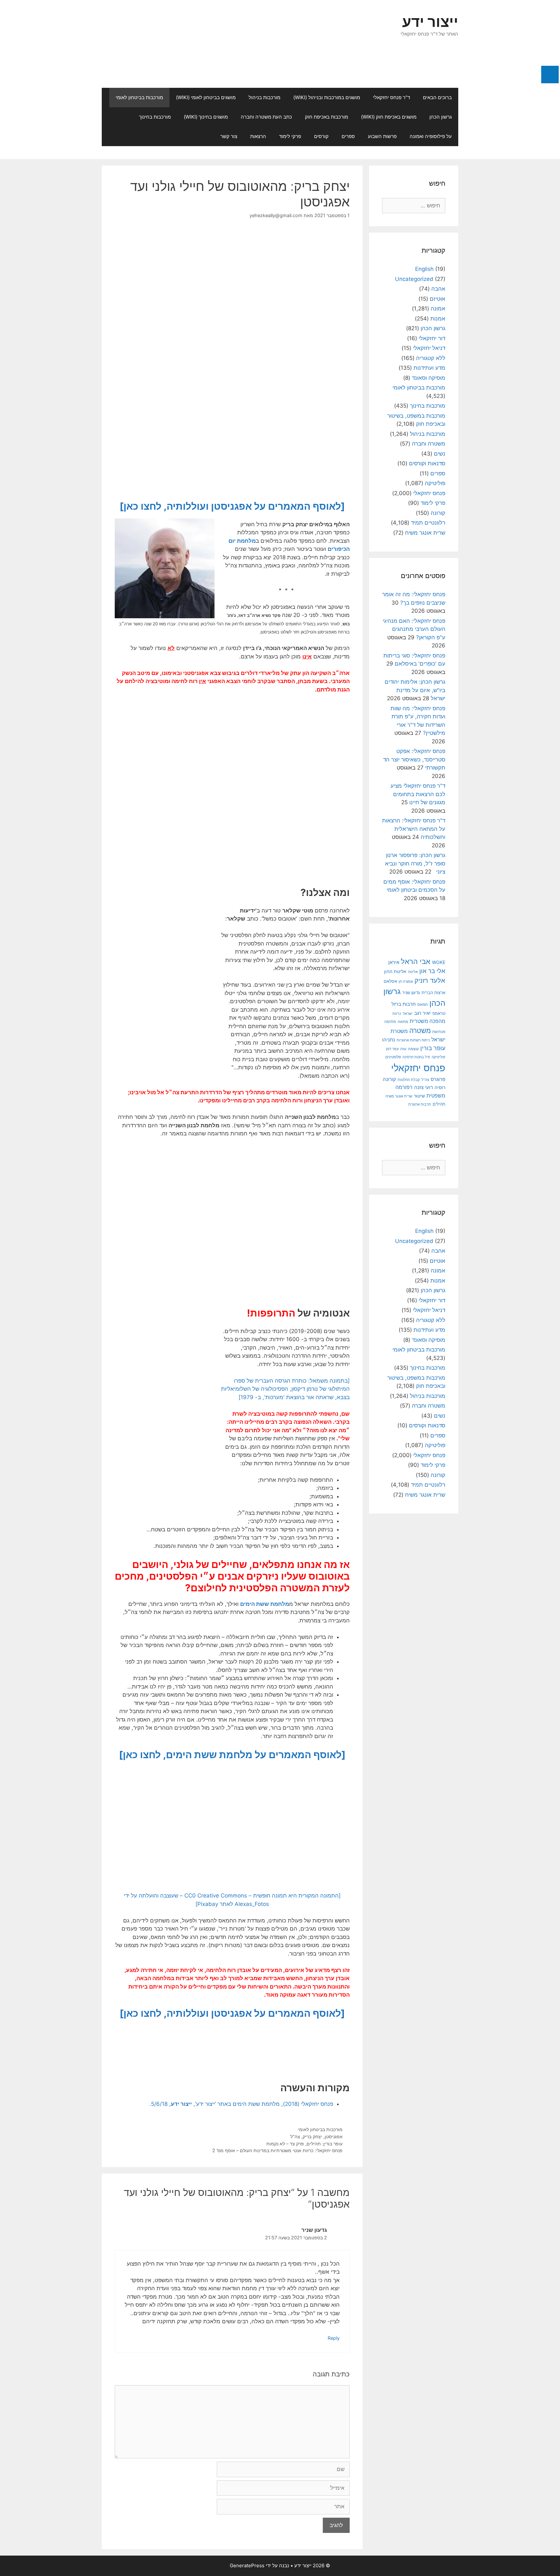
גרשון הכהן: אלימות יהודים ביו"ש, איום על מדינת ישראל (415, 690)
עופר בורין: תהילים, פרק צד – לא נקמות (304, 2144)
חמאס (423, 1004)
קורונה (438, 513)
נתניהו (389, 1040)
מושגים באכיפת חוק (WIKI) (389, 117)
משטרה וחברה (429, 444)
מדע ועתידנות (429, 368)
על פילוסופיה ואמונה (431, 136)
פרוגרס (438, 1079)
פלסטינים (393, 1057)
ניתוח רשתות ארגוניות (413, 1040)
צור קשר (229, 136)
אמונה (438, 308)
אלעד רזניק (430, 980)
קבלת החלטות (409, 1080)
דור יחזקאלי (432, 338)
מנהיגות (439, 1032)
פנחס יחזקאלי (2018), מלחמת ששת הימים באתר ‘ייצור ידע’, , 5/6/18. (241, 2104)
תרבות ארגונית (420, 1104)
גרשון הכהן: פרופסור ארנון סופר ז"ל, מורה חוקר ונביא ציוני (415, 863)
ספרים (348, 136)
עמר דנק (392, 1049)
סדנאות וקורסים (427, 463)
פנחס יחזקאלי (429, 493)
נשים (440, 454)
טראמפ (439, 1013)
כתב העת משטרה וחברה (266, 117)
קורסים (321, 136)
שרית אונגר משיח (425, 533)
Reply (334, 2338)
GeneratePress (247, 2565)
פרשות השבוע (382, 136)
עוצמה (413, 1049)
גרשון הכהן (441, 117)
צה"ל (295, 2136)
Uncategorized (414, 279)
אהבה (438, 289)
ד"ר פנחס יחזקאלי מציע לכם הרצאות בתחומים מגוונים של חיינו (418, 794)
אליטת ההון (395, 971)
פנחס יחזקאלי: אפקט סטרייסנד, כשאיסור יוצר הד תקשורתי (414, 759)
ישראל (408, 1014)
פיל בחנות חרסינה (416, 1057)
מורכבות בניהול (264, 97)
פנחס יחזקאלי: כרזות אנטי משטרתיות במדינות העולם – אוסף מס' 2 (277, 2150)
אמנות (438, 319)
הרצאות (258, 136)
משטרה (420, 1031)
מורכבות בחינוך (155, 117)
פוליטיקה (435, 483)
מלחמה (390, 1022)
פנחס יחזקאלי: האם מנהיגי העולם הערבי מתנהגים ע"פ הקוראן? (414, 629)
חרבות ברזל (404, 1004)
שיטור (419, 1096)
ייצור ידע (430, 22)
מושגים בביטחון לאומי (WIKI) (206, 97)
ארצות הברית (433, 992)
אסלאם (390, 981)
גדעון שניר (411, 993)
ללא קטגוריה (431, 358)
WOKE (439, 962)
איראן (394, 962)
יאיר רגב (422, 1013)
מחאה (403, 1022)
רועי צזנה (424, 1087)
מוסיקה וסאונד (429, 378)
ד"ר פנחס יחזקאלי (391, 97)
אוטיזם (437, 299)
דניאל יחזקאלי (429, 348)
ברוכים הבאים (437, 97)
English (424, 269)
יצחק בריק (312, 2136)
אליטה (413, 972)
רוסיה (440, 1087)
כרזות (397, 1014)
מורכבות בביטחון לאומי (139, 97)
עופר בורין (433, 1048)
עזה (403, 1049)
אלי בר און (432, 971)
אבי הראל (416, 961)
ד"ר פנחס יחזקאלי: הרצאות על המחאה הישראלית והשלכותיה (414, 829)
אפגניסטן (334, 2136)
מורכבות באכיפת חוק (327, 117)
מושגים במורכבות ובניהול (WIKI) (327, 97)
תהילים (439, 1104)
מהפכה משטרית (427, 1021)
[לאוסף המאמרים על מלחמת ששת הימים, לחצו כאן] (232, 1755)
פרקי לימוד (290, 136)
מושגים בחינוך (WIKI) (206, 117)
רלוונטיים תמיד (428, 523)
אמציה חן (406, 981)
